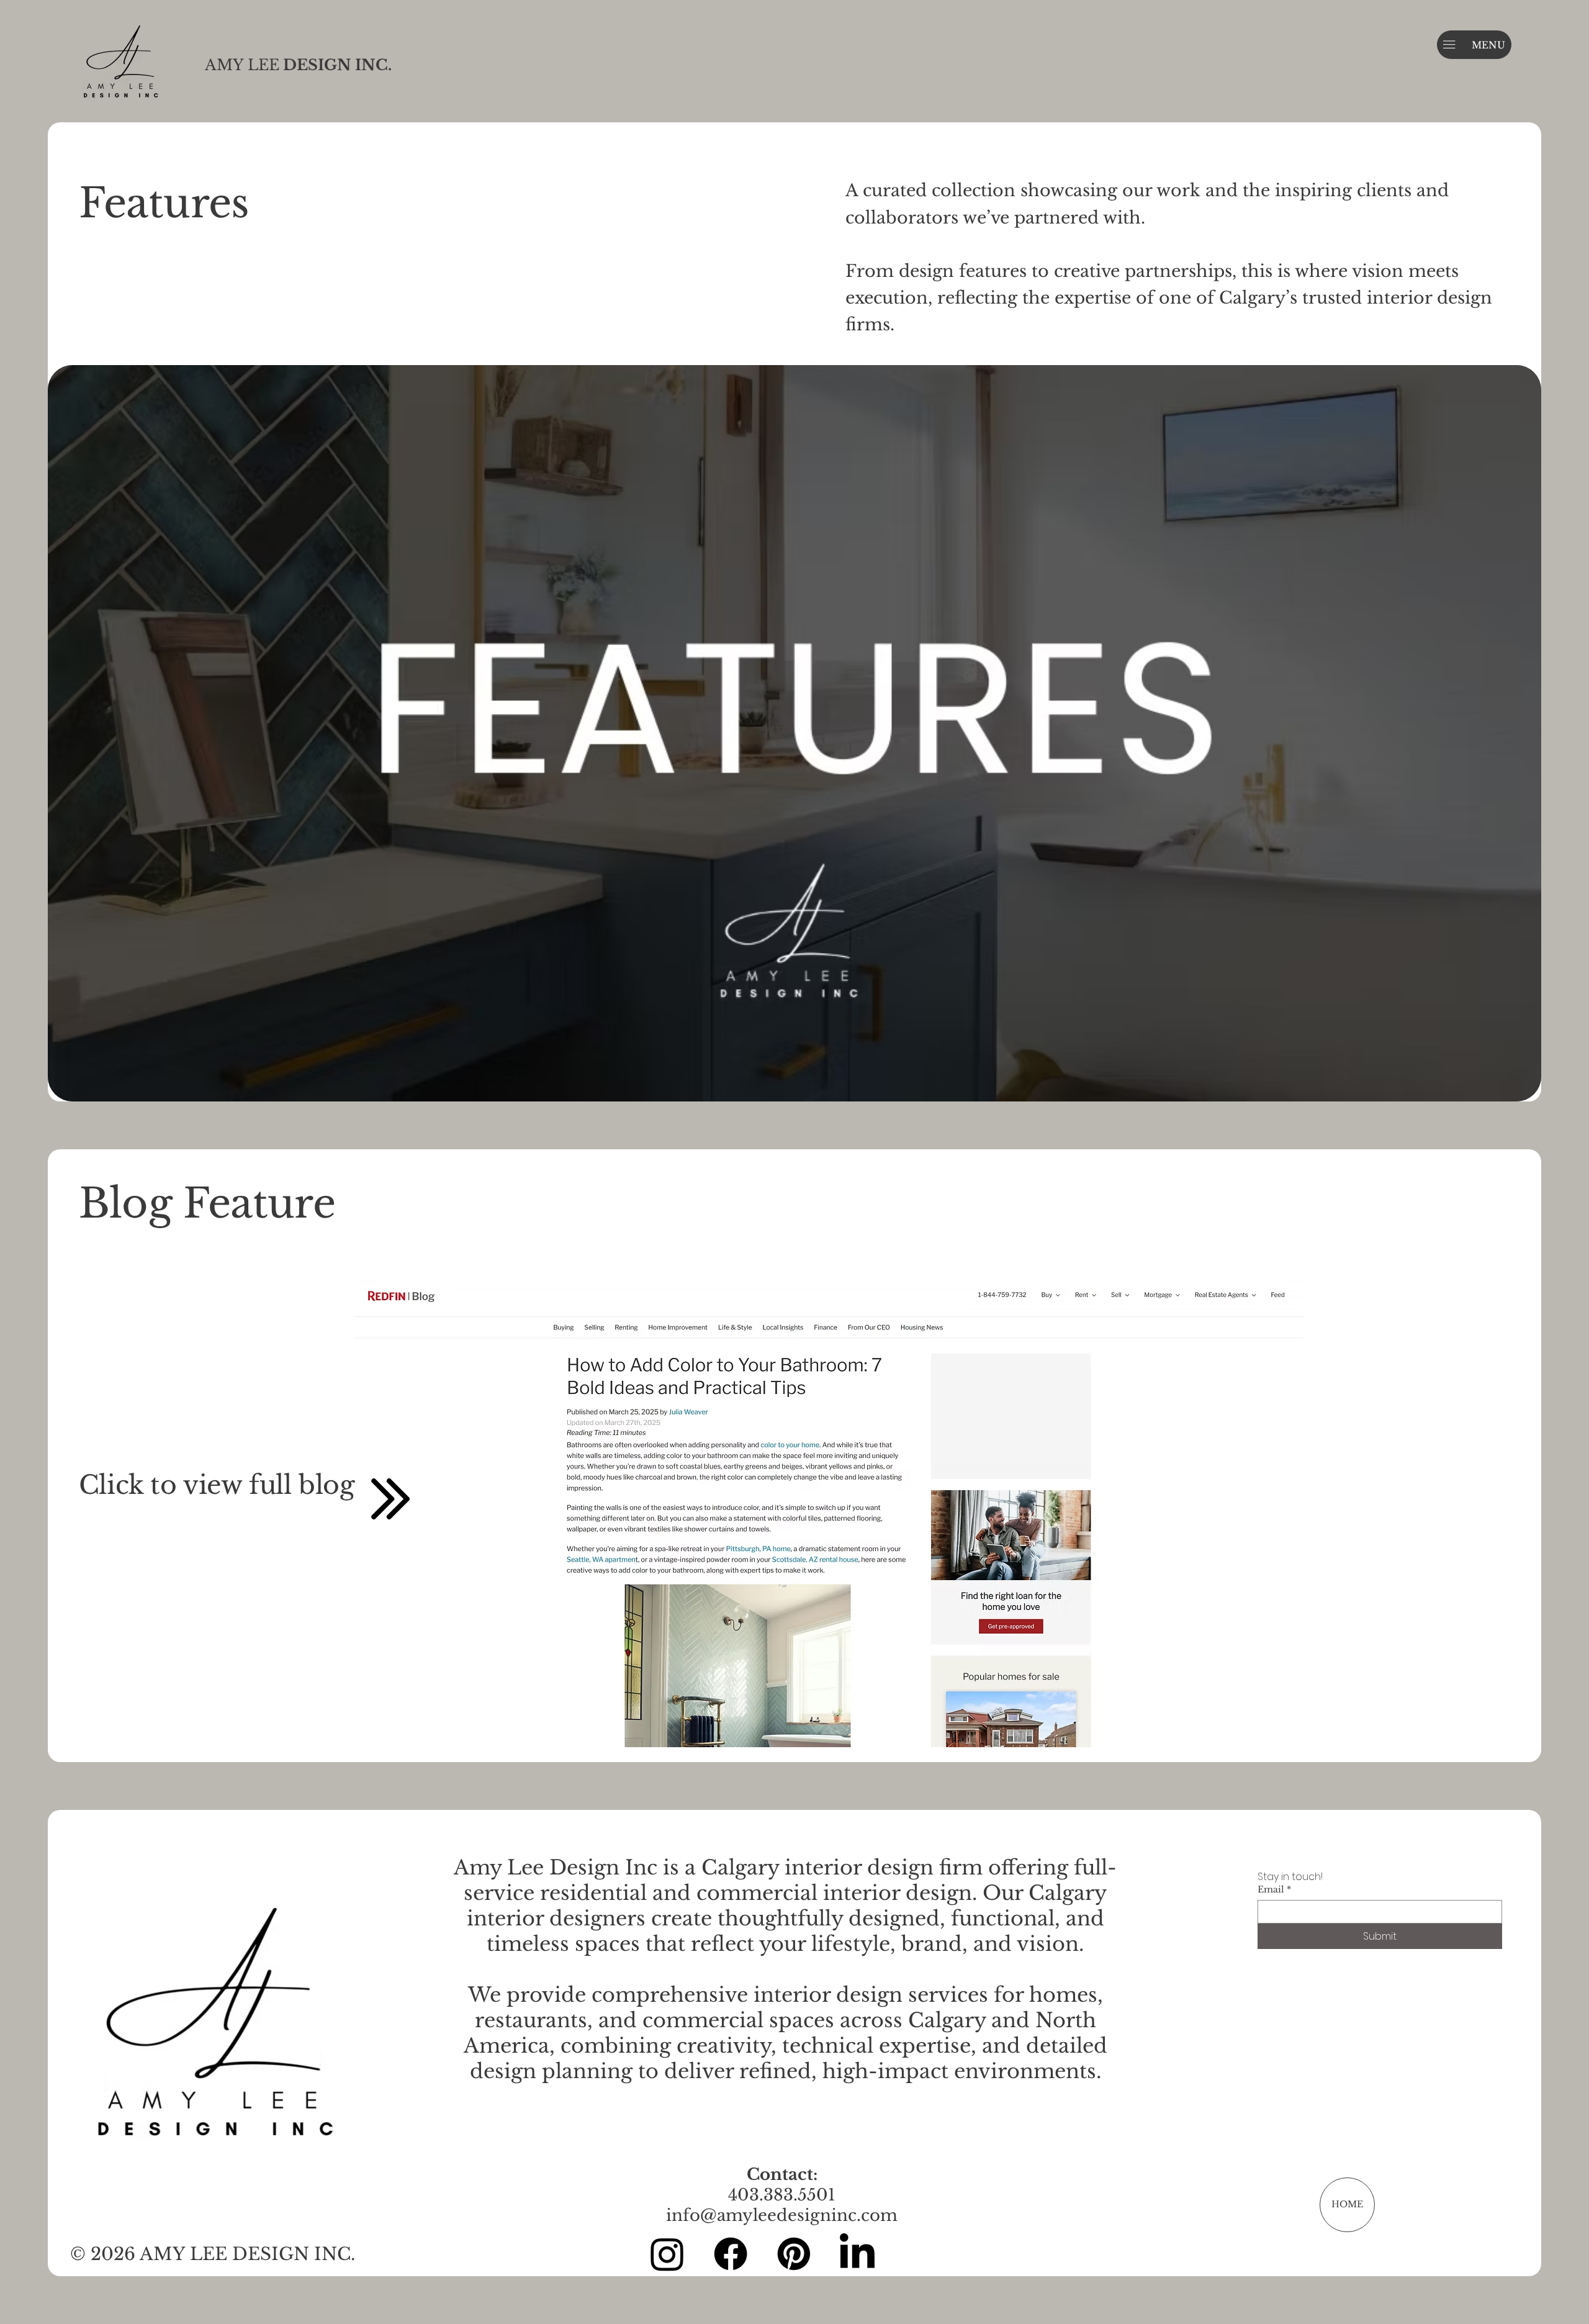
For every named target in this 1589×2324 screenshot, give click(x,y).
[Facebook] (731, 2254)
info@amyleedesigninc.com (782, 2215)
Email (1274, 1890)
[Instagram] (667, 2254)
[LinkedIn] (857, 2254)
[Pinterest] (794, 2254)
